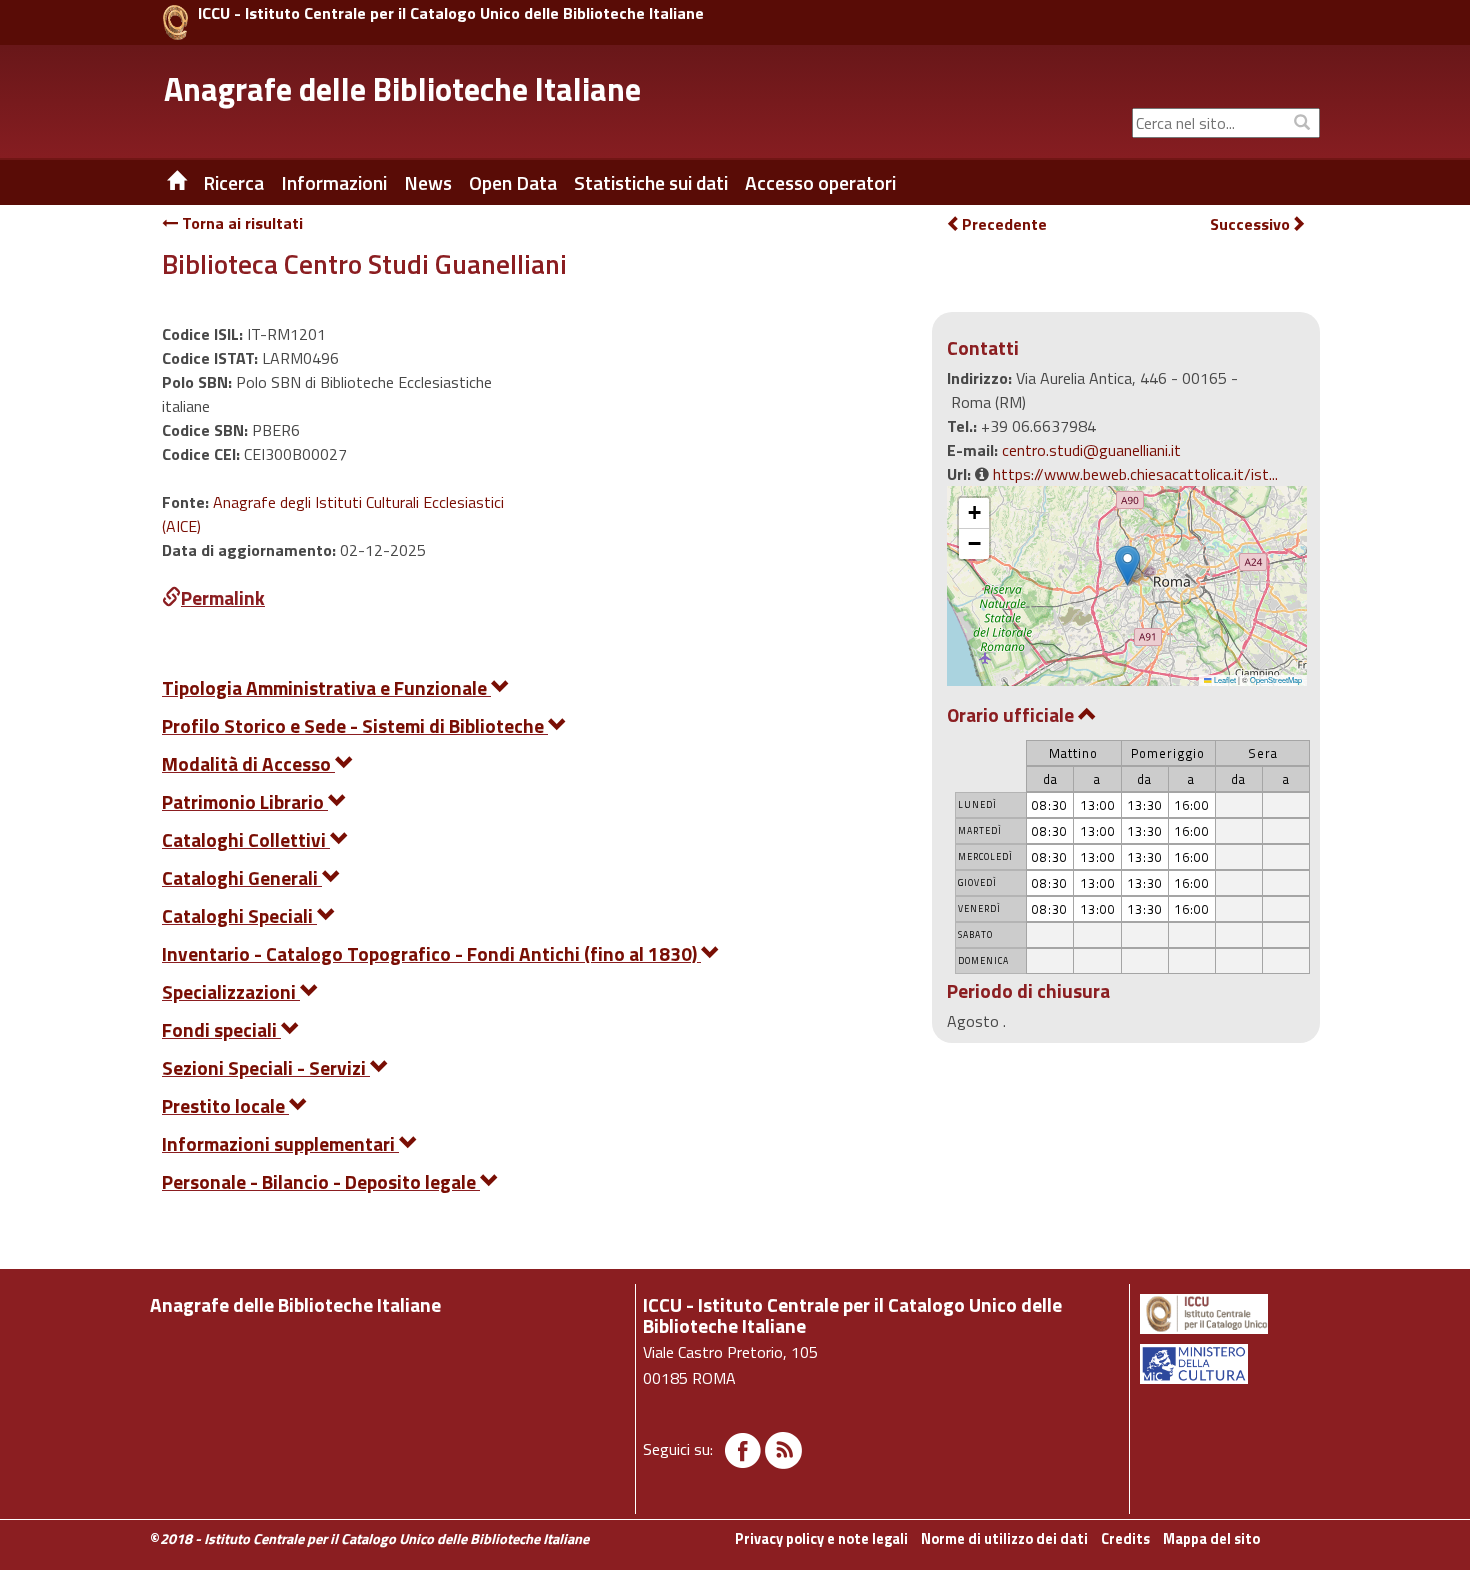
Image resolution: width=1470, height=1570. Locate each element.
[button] (1127, 565)
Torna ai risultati (240, 223)
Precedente (1004, 224)
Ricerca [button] (233, 183)
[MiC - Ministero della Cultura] (1228, 1364)
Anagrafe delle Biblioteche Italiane (402, 89)
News (428, 183)
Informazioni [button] (334, 183)
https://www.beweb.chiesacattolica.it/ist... (1135, 474)
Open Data (513, 183)
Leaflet (1224, 679)
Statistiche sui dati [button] (651, 183)
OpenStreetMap (1276, 679)
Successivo (1250, 224)
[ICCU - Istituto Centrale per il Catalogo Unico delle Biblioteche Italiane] (175, 22)
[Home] (162, 183)
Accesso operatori (820, 183)
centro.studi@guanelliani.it (1091, 450)
